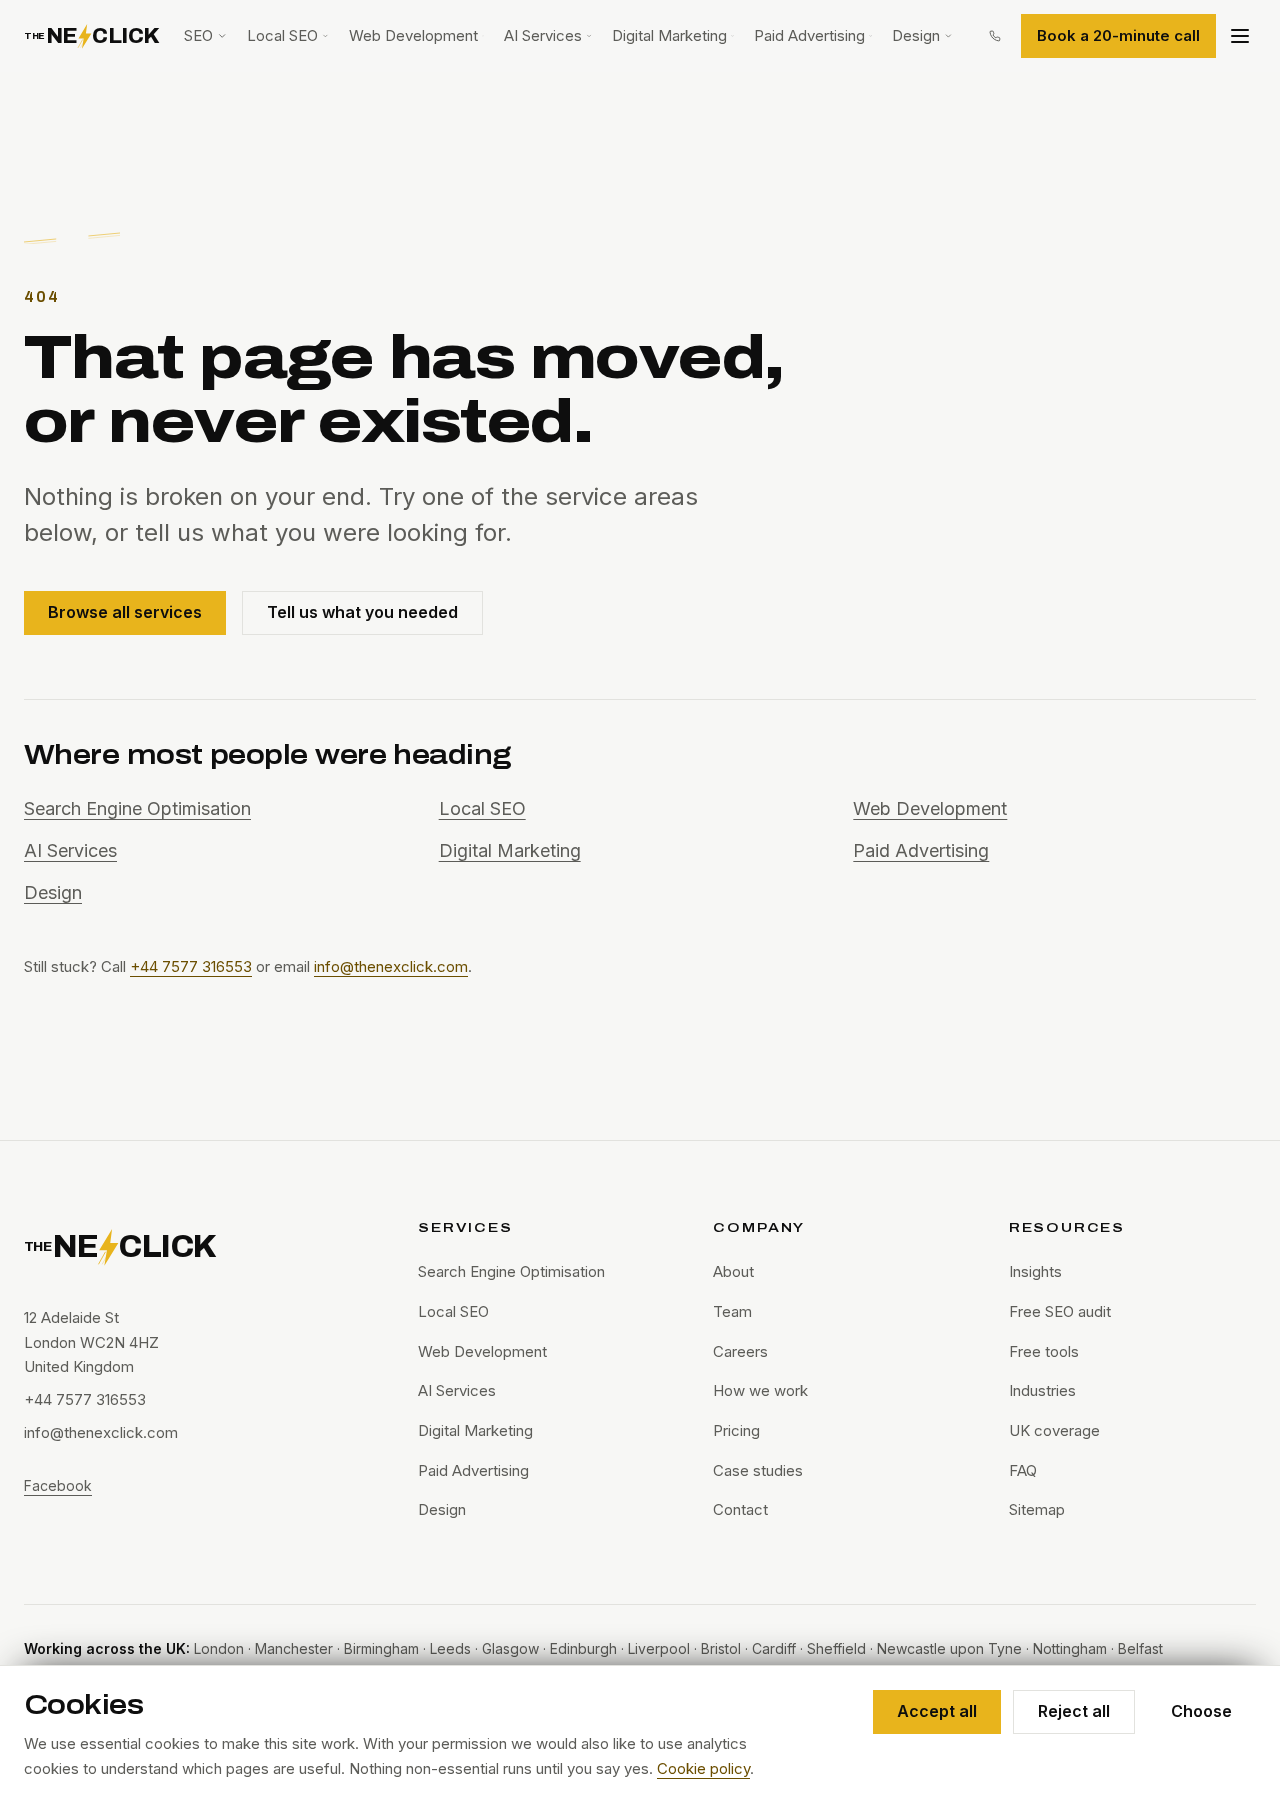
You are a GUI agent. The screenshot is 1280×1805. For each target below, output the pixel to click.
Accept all (937, 1711)
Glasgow (510, 1648)
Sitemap (1037, 1509)
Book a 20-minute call (1118, 35)
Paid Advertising (809, 35)
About (733, 1271)
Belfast (1140, 1648)
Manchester (294, 1648)
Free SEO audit (1060, 1311)
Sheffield (836, 1648)
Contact (740, 1509)
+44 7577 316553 (191, 966)
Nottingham (1070, 1648)
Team (732, 1311)
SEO (198, 35)
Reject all (1074, 1711)
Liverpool (659, 1648)
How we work (760, 1390)
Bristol (721, 1648)
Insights (1035, 1271)
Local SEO (282, 35)
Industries (1042, 1390)
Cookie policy (703, 1768)
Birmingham (381, 1648)
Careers (740, 1351)
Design (916, 35)
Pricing (736, 1430)
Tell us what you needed (362, 612)
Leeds (450, 1648)
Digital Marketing (669, 35)
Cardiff (774, 1648)
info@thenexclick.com (391, 966)
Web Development (413, 35)
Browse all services (125, 612)
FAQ (1023, 1470)
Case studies (758, 1470)
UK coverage (1054, 1430)
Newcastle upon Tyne (949, 1648)
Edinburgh (583, 1648)
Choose (1201, 1711)
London (219, 1648)
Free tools (1044, 1351)
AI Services (543, 35)
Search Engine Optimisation (137, 808)
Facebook (58, 1485)
